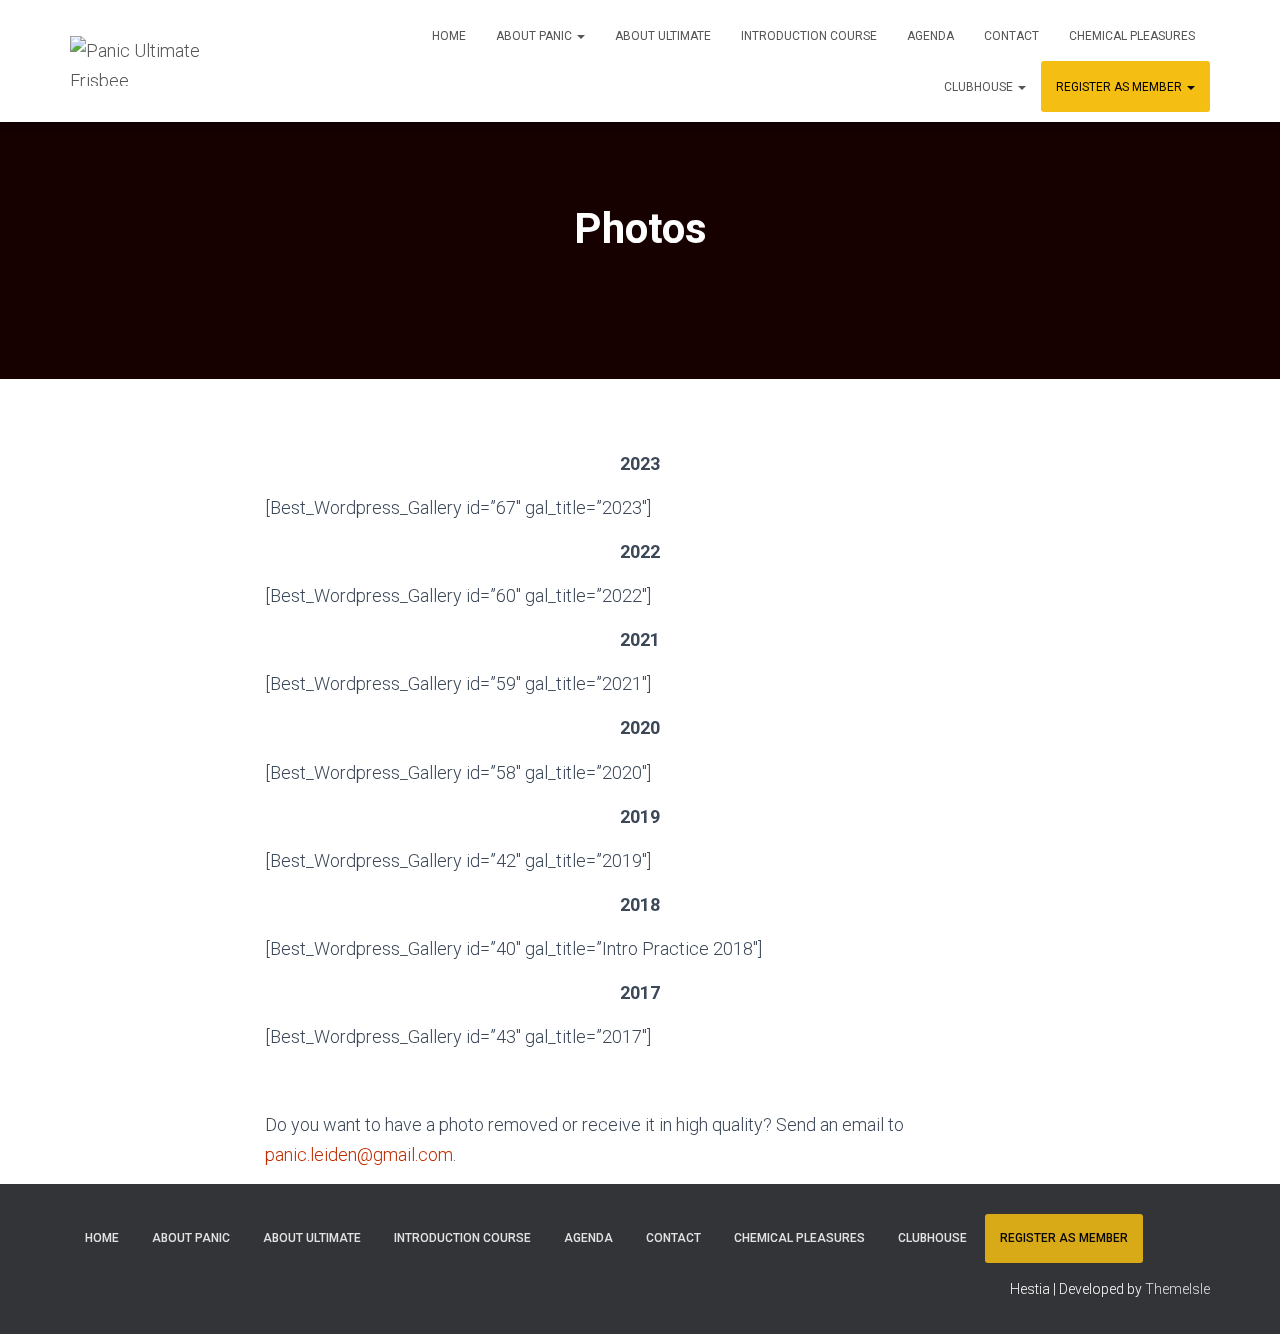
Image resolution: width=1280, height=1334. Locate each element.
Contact (1011, 36)
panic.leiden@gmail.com (359, 1154)
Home (449, 36)
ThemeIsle (1177, 1289)
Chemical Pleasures (1132, 36)
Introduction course (809, 36)
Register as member (1120, 87)
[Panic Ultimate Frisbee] (146, 61)
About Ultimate (663, 36)
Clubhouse (980, 87)
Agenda (930, 36)
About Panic (535, 36)
